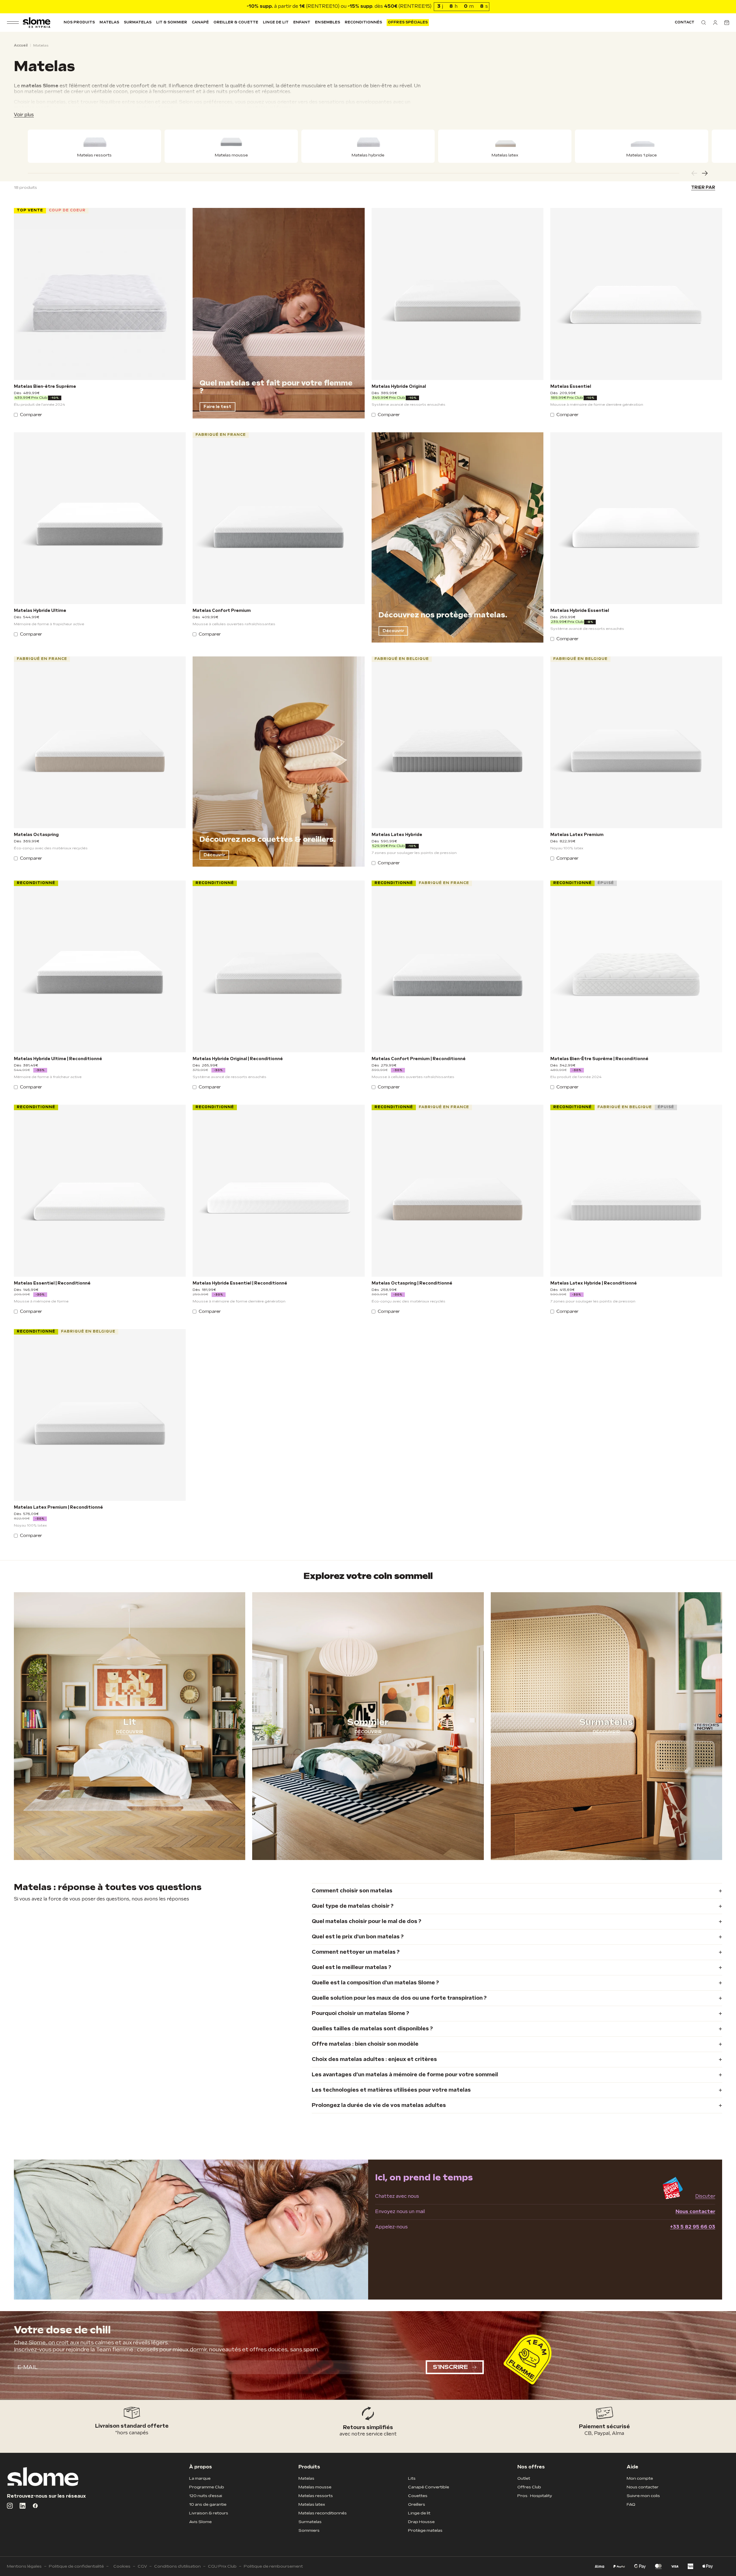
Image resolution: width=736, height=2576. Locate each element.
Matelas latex (312, 2504)
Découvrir (393, 631)
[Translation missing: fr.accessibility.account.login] (715, 23)
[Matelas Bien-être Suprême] (100, 294)
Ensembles (327, 22)
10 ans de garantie (208, 2504)
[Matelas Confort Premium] (278, 518)
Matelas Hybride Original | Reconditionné (238, 1059)
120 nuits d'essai (206, 2496)
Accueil (21, 46)
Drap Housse (421, 2522)
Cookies (122, 2566)
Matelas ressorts (316, 2496)
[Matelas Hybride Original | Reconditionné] (278, 966)
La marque (200, 2478)
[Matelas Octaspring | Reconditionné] (458, 1191)
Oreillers (417, 2504)
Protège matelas (425, 2530)
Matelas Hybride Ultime (40, 611)
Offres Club (529, 2487)
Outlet (524, 2478)
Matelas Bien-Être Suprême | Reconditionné (599, 1059)
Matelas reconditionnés (323, 2513)
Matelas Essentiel (571, 387)
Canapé (200, 22)
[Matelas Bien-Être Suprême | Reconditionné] (636, 966)
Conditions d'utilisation (177, 2566)
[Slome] (37, 23)
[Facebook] (35, 2506)
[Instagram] (10, 2506)
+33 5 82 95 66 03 (693, 2227)
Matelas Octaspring (36, 835)
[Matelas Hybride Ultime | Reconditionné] (100, 966)
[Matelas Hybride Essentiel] (636, 518)
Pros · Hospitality (535, 2496)
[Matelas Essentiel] (636, 294)
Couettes (418, 2496)
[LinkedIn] (23, 2506)
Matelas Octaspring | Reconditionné (412, 1283)
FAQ (631, 2504)
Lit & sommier (172, 22)
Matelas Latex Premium (577, 835)
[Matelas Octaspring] (100, 742)
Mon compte (640, 2478)
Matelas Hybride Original (399, 387)
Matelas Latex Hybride (397, 835)
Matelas (109, 22)
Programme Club (207, 2487)
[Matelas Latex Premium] (636, 742)
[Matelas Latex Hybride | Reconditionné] (636, 1191)
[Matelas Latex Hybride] (458, 742)
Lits (412, 2478)
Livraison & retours (209, 2513)
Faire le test (217, 407)
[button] (704, 23)
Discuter (705, 2196)
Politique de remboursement (273, 2566)
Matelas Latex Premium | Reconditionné (58, 1507)
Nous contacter (695, 2212)
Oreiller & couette (236, 22)
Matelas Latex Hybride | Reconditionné (594, 1283)
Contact (685, 22)
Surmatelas (138, 22)
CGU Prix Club (222, 2566)
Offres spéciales (408, 22)
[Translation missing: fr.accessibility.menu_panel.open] (13, 23)
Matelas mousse (315, 2487)
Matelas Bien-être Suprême (45, 387)
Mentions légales (24, 2566)
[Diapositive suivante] (705, 173)
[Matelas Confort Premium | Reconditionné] (458, 966)
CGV (142, 2566)
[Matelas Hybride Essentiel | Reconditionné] (278, 1191)
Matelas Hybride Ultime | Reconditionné (58, 1059)
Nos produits (79, 22)
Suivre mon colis (643, 2496)
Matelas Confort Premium (222, 611)
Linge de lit (276, 22)
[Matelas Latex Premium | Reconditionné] (100, 1415)
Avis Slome (200, 2522)
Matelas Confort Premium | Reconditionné (419, 1059)
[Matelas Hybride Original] (458, 294)
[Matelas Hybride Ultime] (100, 518)
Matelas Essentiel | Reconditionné (52, 1283)
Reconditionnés (364, 22)
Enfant (302, 22)
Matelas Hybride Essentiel (580, 611)
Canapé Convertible (429, 2487)
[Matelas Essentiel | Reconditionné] (100, 1191)
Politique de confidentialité (76, 2566)
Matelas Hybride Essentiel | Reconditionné (240, 1283)
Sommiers (309, 2530)
